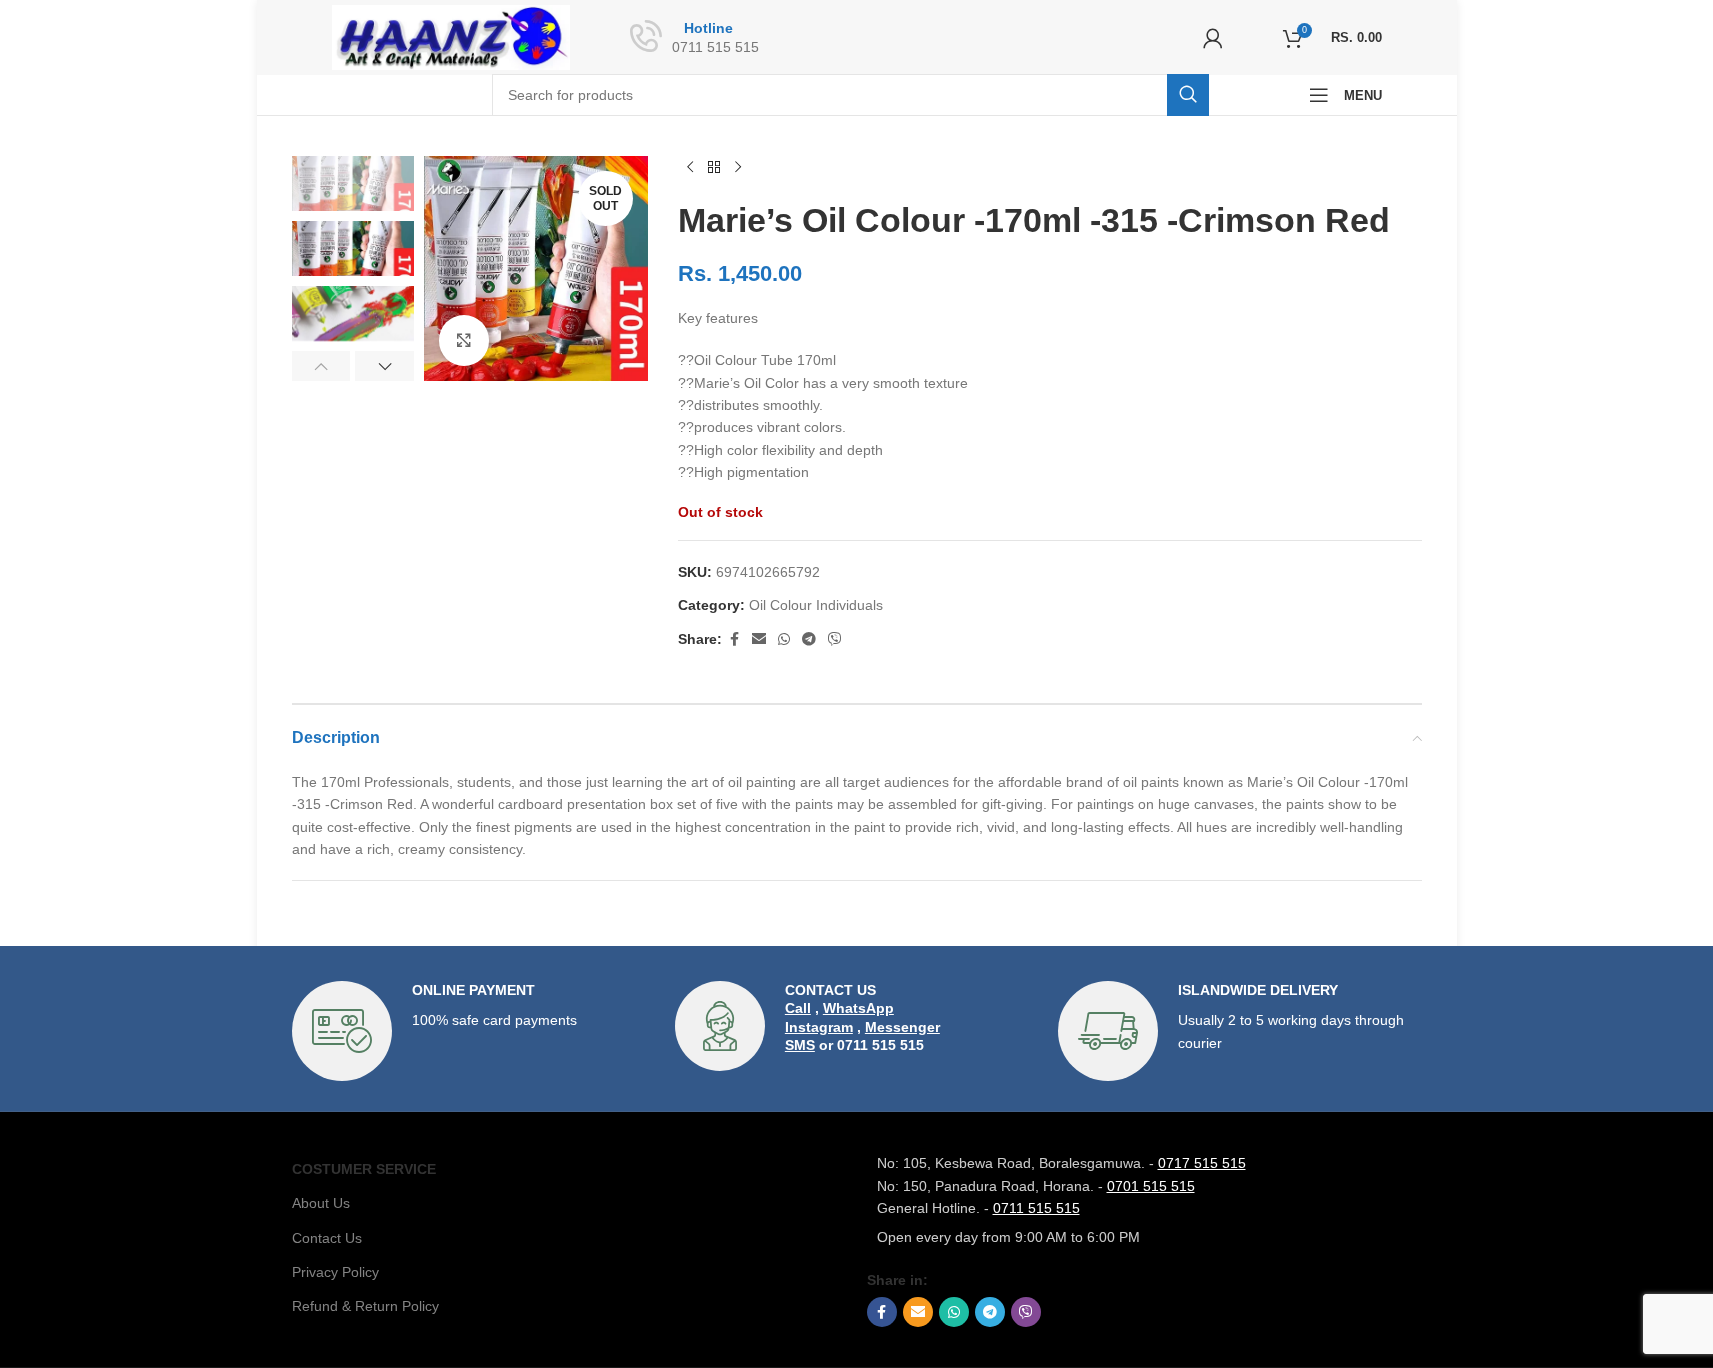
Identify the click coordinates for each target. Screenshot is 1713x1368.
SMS (800, 1045)
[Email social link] (759, 639)
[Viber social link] (835, 639)
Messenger (902, 1027)
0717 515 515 (1202, 1163)
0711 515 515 (1036, 1208)
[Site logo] (451, 36)
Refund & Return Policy (365, 1306)
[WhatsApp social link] (784, 639)
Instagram (819, 1027)
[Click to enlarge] (464, 340)
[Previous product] (690, 168)
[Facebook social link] (734, 639)
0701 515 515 (1151, 1186)
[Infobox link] (473, 1031)
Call (798, 1008)
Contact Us (327, 1238)
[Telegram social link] (809, 639)
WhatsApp (858, 1008)
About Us (321, 1203)
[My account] (1213, 38)
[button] (321, 366)
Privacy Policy (335, 1272)
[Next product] (738, 168)
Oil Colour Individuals (816, 605)
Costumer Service (364, 1169)
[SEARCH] (1188, 95)
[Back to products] (714, 168)
